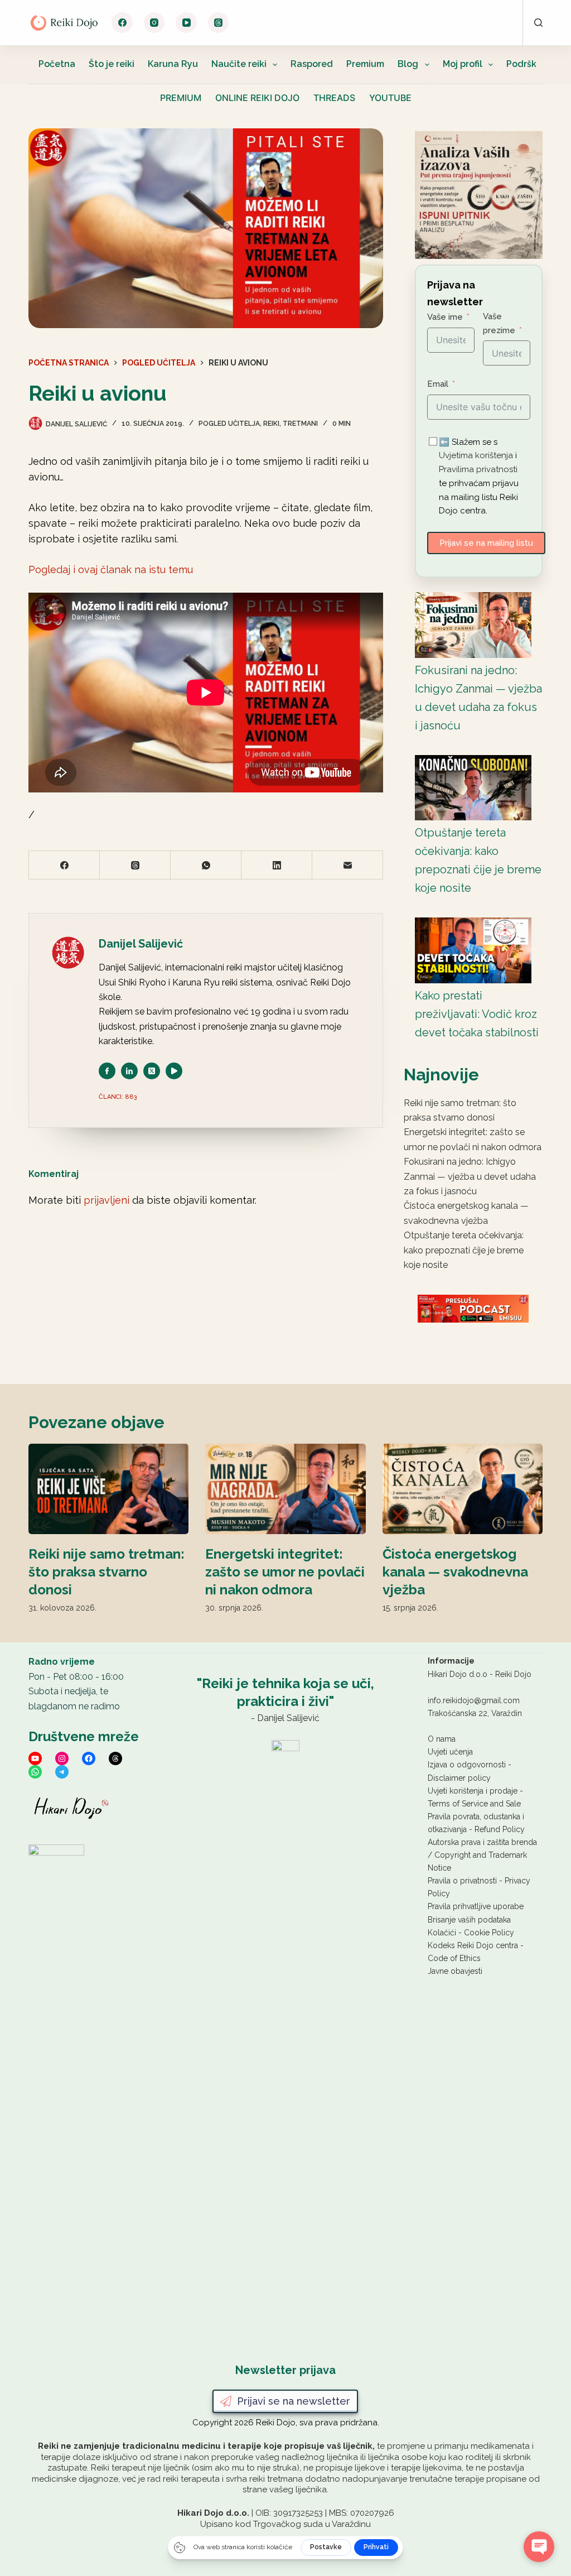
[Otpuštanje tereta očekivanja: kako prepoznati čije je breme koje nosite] (473, 788)
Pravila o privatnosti (462, 1881)
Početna (57, 64)
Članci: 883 (118, 1097)
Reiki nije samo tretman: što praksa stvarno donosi (107, 1572)
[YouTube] (186, 23)
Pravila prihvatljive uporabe (476, 1906)
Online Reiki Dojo (257, 98)
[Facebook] (122, 23)
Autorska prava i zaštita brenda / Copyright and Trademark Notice (482, 1855)
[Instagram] (154, 23)
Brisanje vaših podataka (469, 1920)
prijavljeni (107, 1200)
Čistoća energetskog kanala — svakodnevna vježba (455, 1572)
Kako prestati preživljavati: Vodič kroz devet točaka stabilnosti (477, 1014)
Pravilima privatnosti (478, 469)
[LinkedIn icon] (129, 1071)
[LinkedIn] (277, 865)
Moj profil (463, 64)
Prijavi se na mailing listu (486, 543)
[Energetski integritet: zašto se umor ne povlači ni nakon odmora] (285, 1489)
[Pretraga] (538, 23)
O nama (442, 1739)
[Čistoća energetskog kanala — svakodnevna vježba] (463, 1489)
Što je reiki (112, 64)
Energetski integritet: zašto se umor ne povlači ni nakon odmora (285, 1572)
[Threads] (219, 23)
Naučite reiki (239, 64)
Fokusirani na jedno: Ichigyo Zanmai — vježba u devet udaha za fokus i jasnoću (470, 1176)
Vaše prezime (499, 323)
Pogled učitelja (229, 424)
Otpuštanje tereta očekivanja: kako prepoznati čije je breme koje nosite (464, 1250)
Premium (365, 64)
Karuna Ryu (173, 64)
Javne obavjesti (455, 1971)
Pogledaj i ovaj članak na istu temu (111, 569)
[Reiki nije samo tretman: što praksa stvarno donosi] (108, 1489)
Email (438, 384)
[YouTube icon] (174, 1071)
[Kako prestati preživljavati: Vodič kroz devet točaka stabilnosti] (473, 950)
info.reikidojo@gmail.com (474, 1700)
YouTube (390, 98)
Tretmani (300, 424)
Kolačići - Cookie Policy (471, 1933)
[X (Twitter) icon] (152, 1071)
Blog (408, 64)
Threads (334, 98)
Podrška (524, 64)
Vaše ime (445, 317)
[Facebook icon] (107, 1071)
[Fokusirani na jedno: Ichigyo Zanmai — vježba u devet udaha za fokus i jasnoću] (473, 625)
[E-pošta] (348, 865)
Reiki (271, 424)
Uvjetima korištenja (476, 455)
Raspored (312, 64)
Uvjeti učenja (450, 1752)
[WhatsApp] (206, 865)
